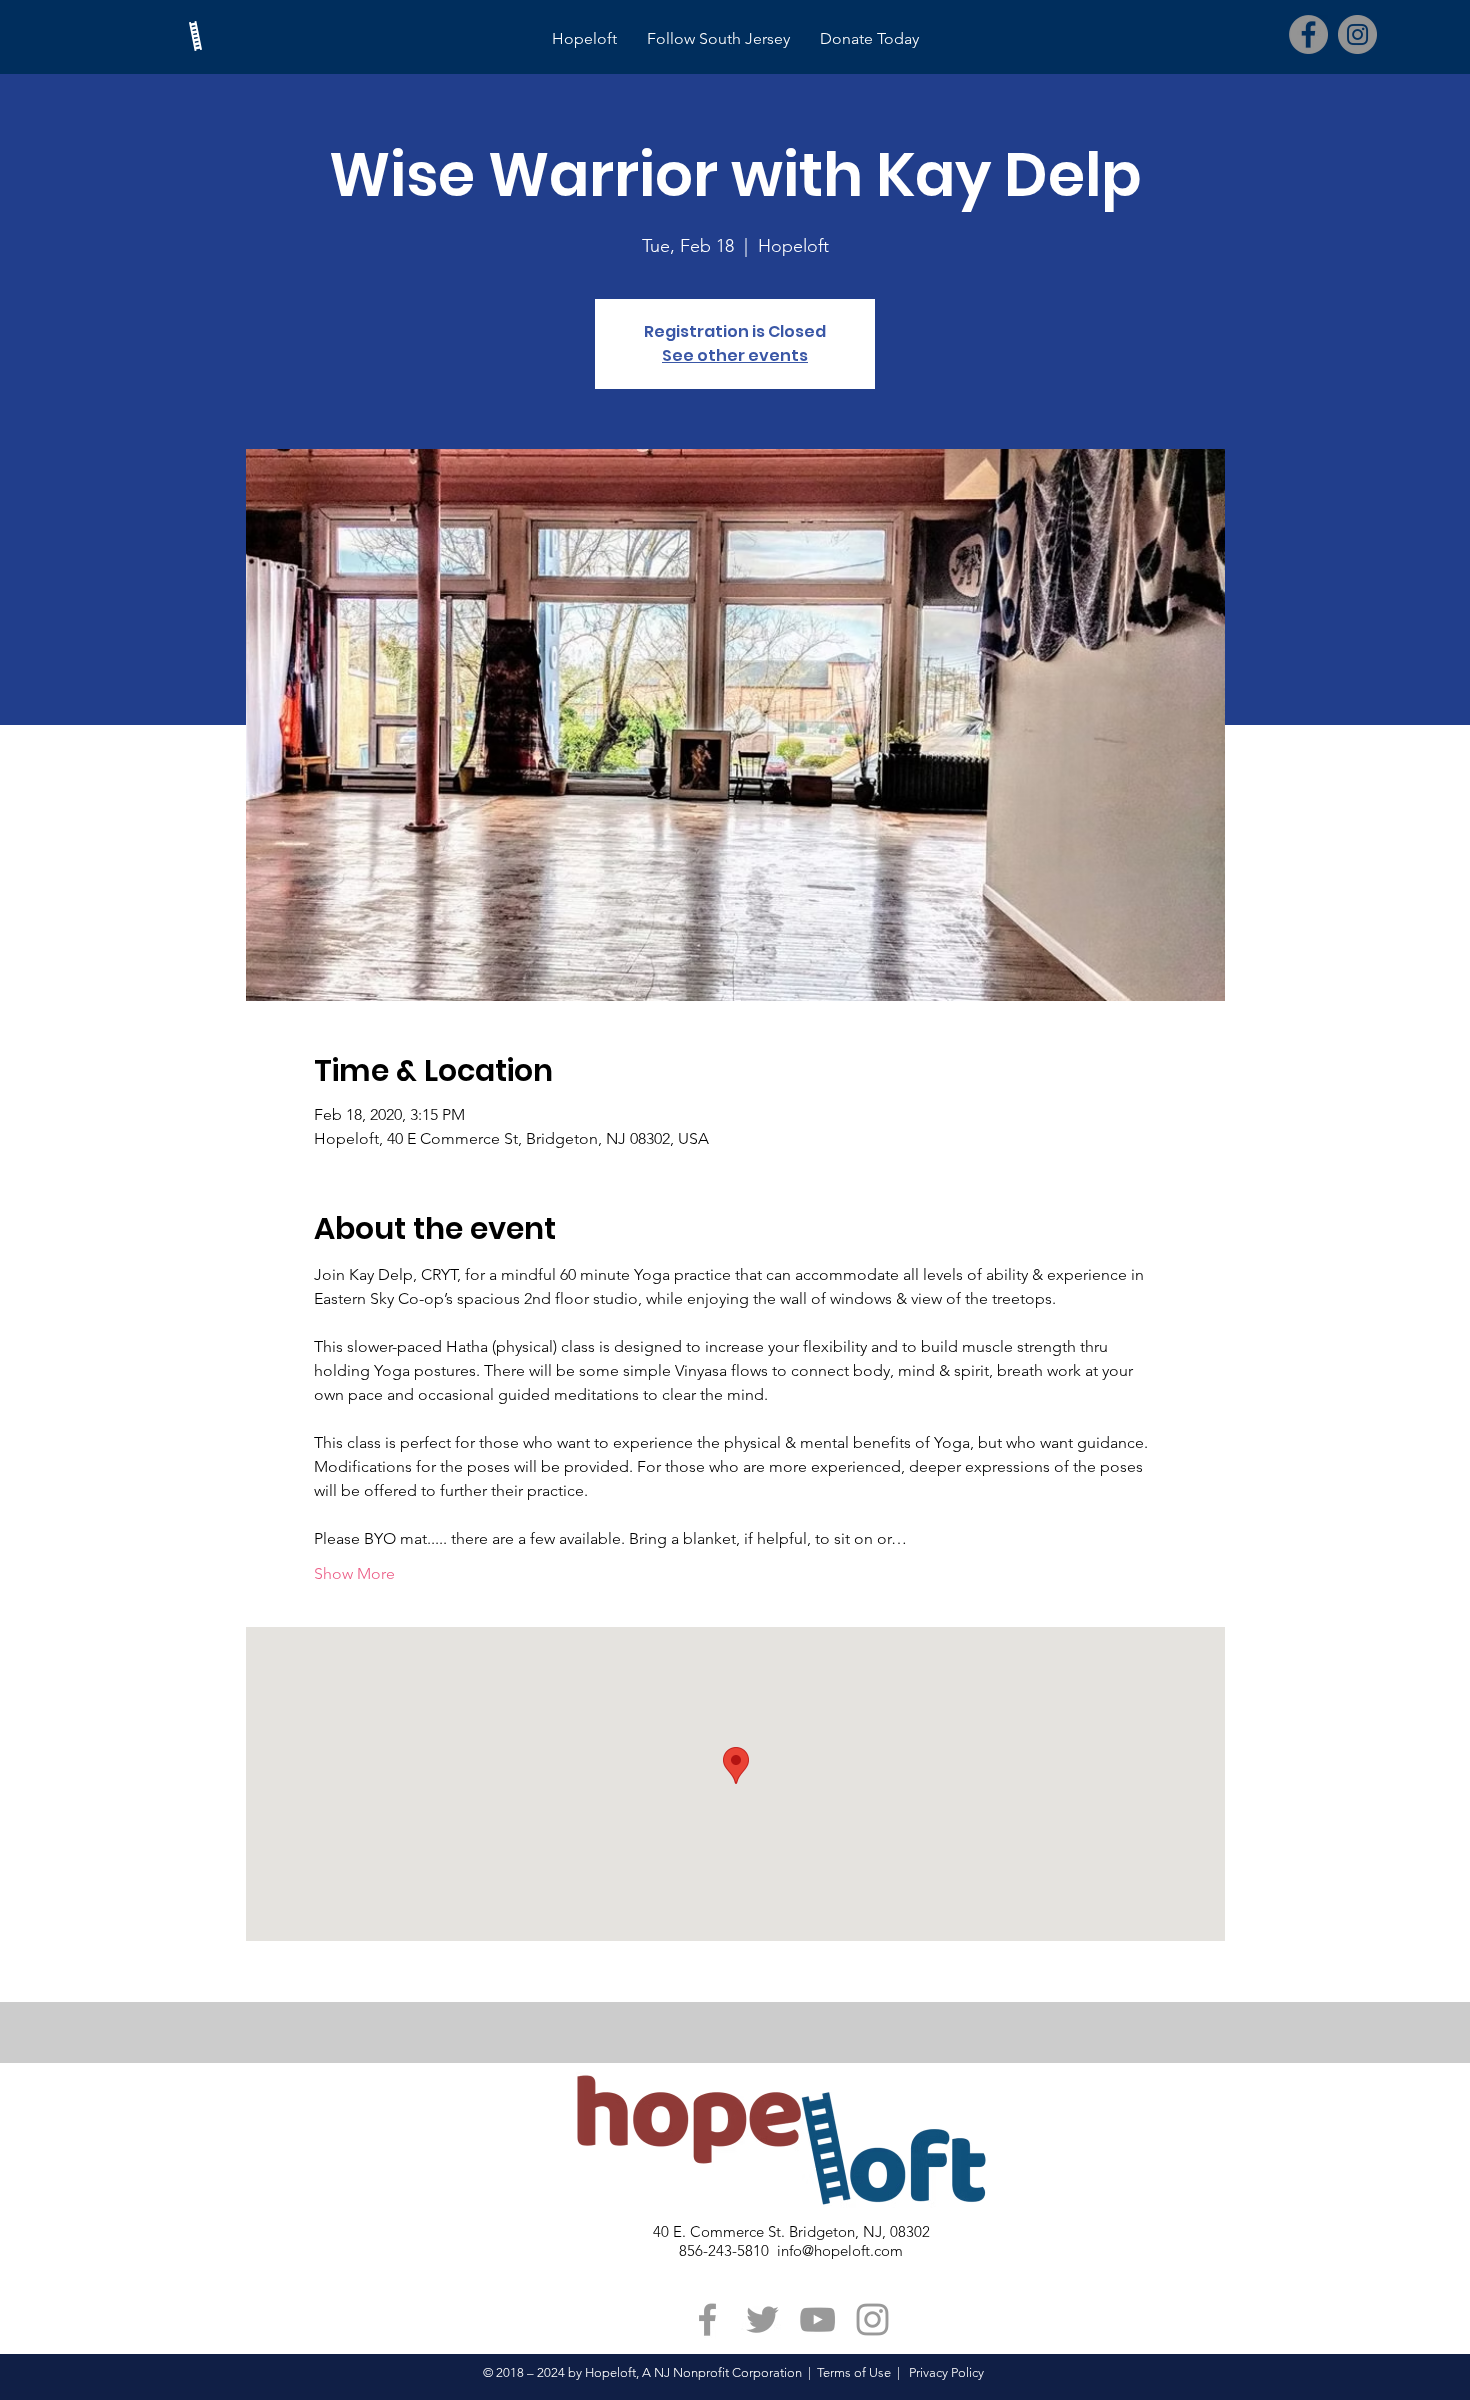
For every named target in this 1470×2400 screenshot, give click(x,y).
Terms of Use (854, 2372)
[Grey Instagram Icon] (872, 2319)
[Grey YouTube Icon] (817, 2319)
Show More (354, 1573)
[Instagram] (1357, 34)
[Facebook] (1308, 34)
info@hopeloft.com (840, 2250)
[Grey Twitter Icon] (762, 2319)
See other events (735, 355)
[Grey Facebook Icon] (707, 2319)
